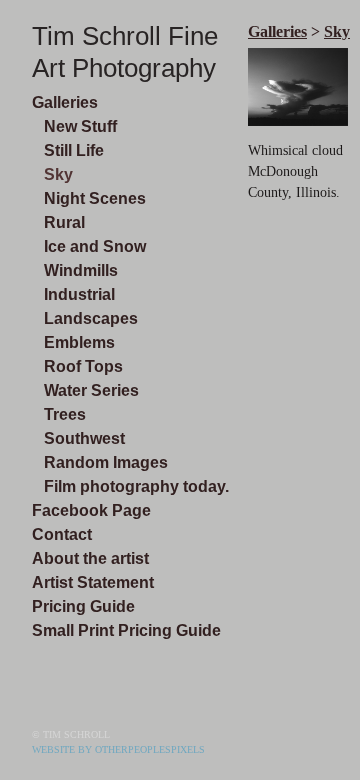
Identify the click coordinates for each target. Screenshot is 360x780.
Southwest (84, 438)
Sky (58, 174)
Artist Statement (93, 582)
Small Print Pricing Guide (126, 630)
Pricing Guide (83, 606)
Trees (65, 414)
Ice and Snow (95, 246)
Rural (64, 222)
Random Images (106, 462)
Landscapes (91, 318)
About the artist (90, 558)
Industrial (79, 294)
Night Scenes (95, 198)
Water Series (91, 390)
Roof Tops (83, 366)
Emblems (79, 342)
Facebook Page (91, 510)
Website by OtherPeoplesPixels (118, 749)
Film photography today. (136, 486)
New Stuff (80, 126)
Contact (62, 534)
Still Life (74, 150)
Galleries (65, 102)
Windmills (81, 270)
